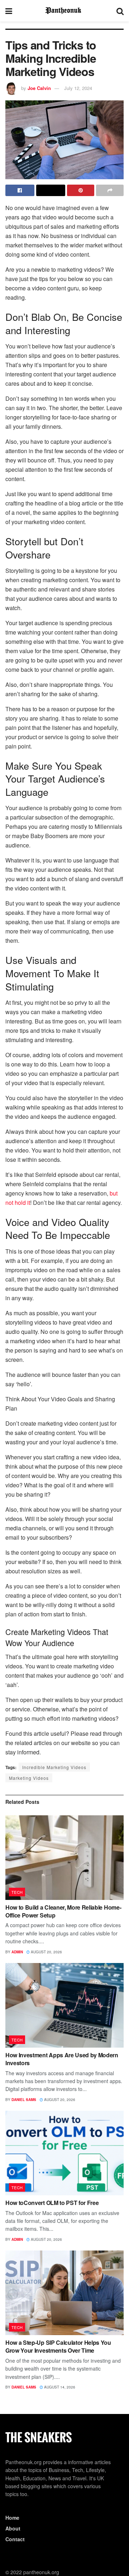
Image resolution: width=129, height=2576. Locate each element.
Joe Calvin (39, 88)
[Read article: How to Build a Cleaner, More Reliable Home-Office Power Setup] (64, 1858)
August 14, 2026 (59, 2387)
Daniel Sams (24, 2100)
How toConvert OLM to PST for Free (52, 2203)
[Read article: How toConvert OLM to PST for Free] (64, 2153)
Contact (15, 2539)
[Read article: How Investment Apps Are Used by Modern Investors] (64, 2005)
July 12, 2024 (78, 88)
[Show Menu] (9, 11)
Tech (17, 1892)
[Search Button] (120, 11)
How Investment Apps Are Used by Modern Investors (62, 2059)
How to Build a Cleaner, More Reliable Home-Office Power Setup (63, 1911)
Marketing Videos (29, 1778)
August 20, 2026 (46, 1952)
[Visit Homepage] (64, 11)
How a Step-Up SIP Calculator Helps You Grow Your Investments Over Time (58, 2346)
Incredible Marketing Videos (54, 1767)
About (13, 2528)
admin (17, 1952)
